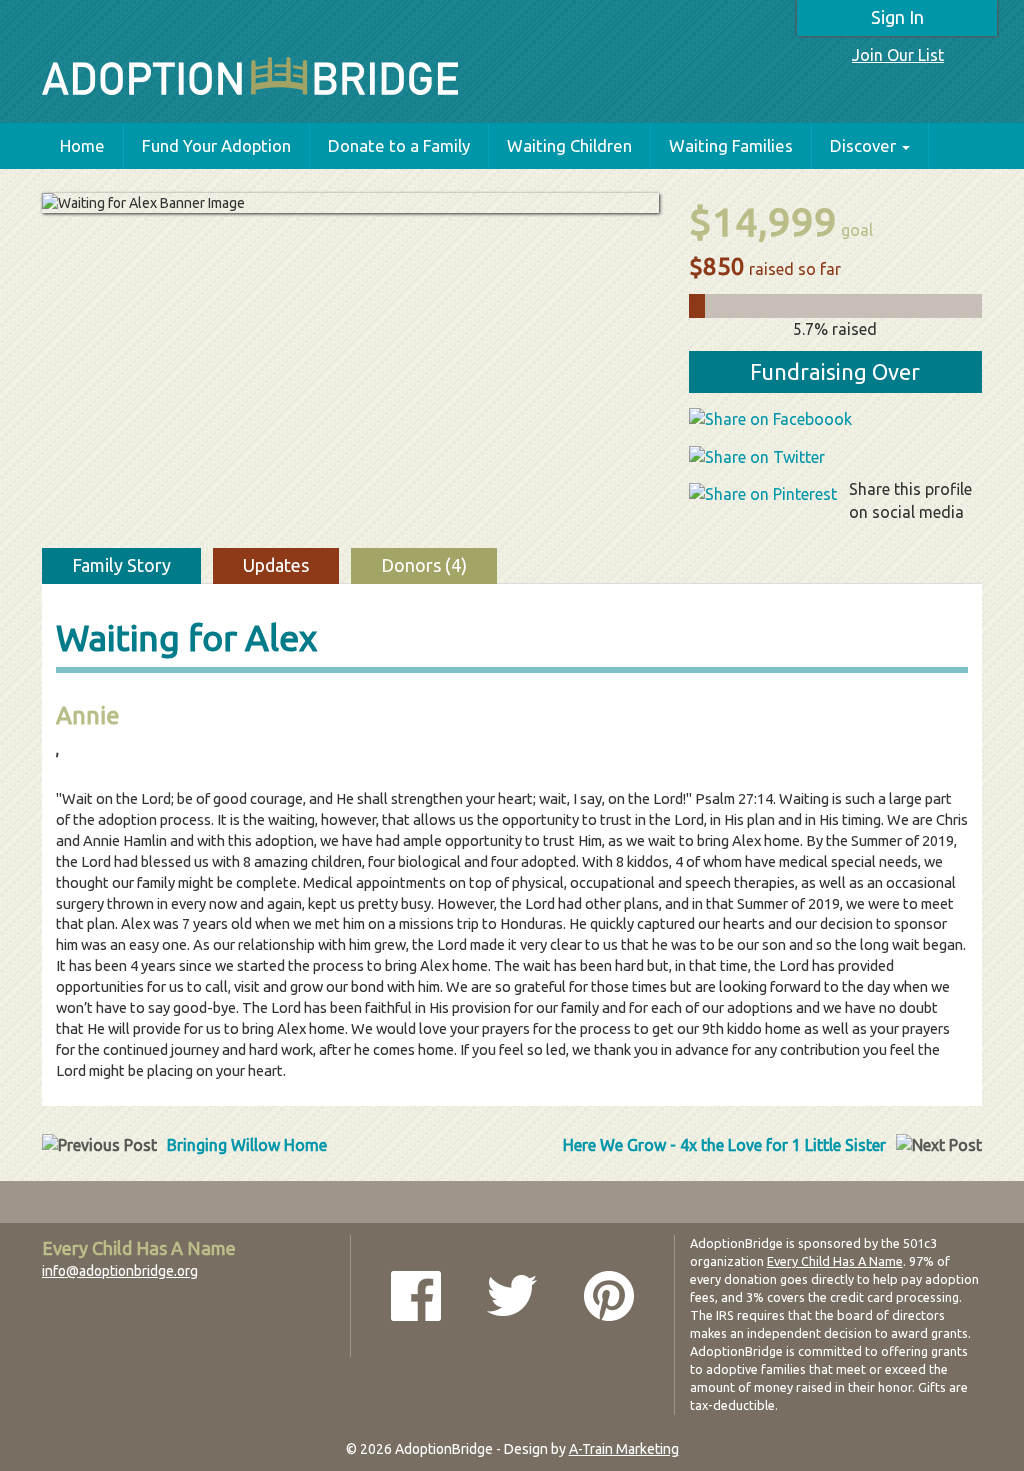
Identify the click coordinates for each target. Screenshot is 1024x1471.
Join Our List (898, 55)
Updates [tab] (276, 565)
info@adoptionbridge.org (120, 1271)
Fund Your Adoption (216, 145)
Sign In (897, 17)
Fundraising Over (835, 371)
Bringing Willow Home (247, 1145)
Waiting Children (569, 145)
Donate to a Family (399, 145)
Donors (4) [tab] (424, 565)
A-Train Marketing (624, 1449)
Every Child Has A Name (835, 1261)
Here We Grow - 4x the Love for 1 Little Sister (724, 1145)
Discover (863, 145)
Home (82, 145)
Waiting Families (731, 145)
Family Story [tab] (121, 565)
